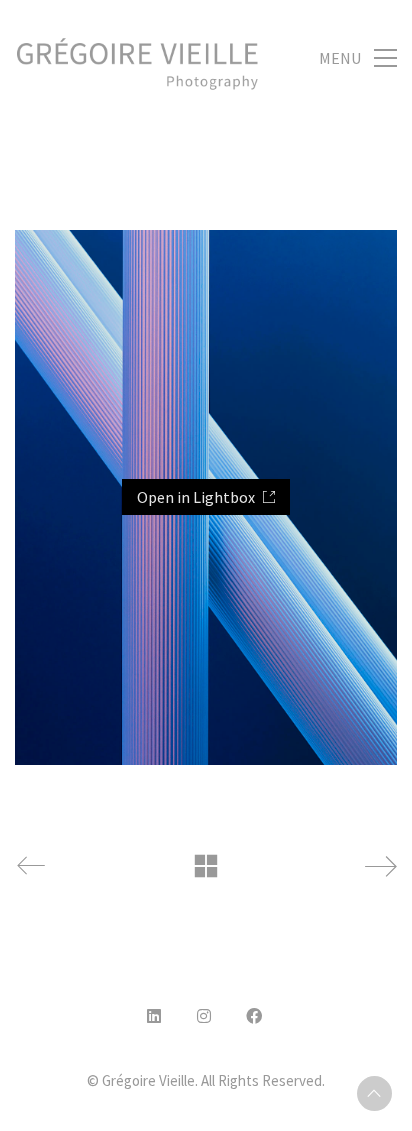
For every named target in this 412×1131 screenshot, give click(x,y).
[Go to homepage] (137, 58)
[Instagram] (204, 1016)
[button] (358, 58)
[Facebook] (254, 1016)
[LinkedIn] (154, 1016)
